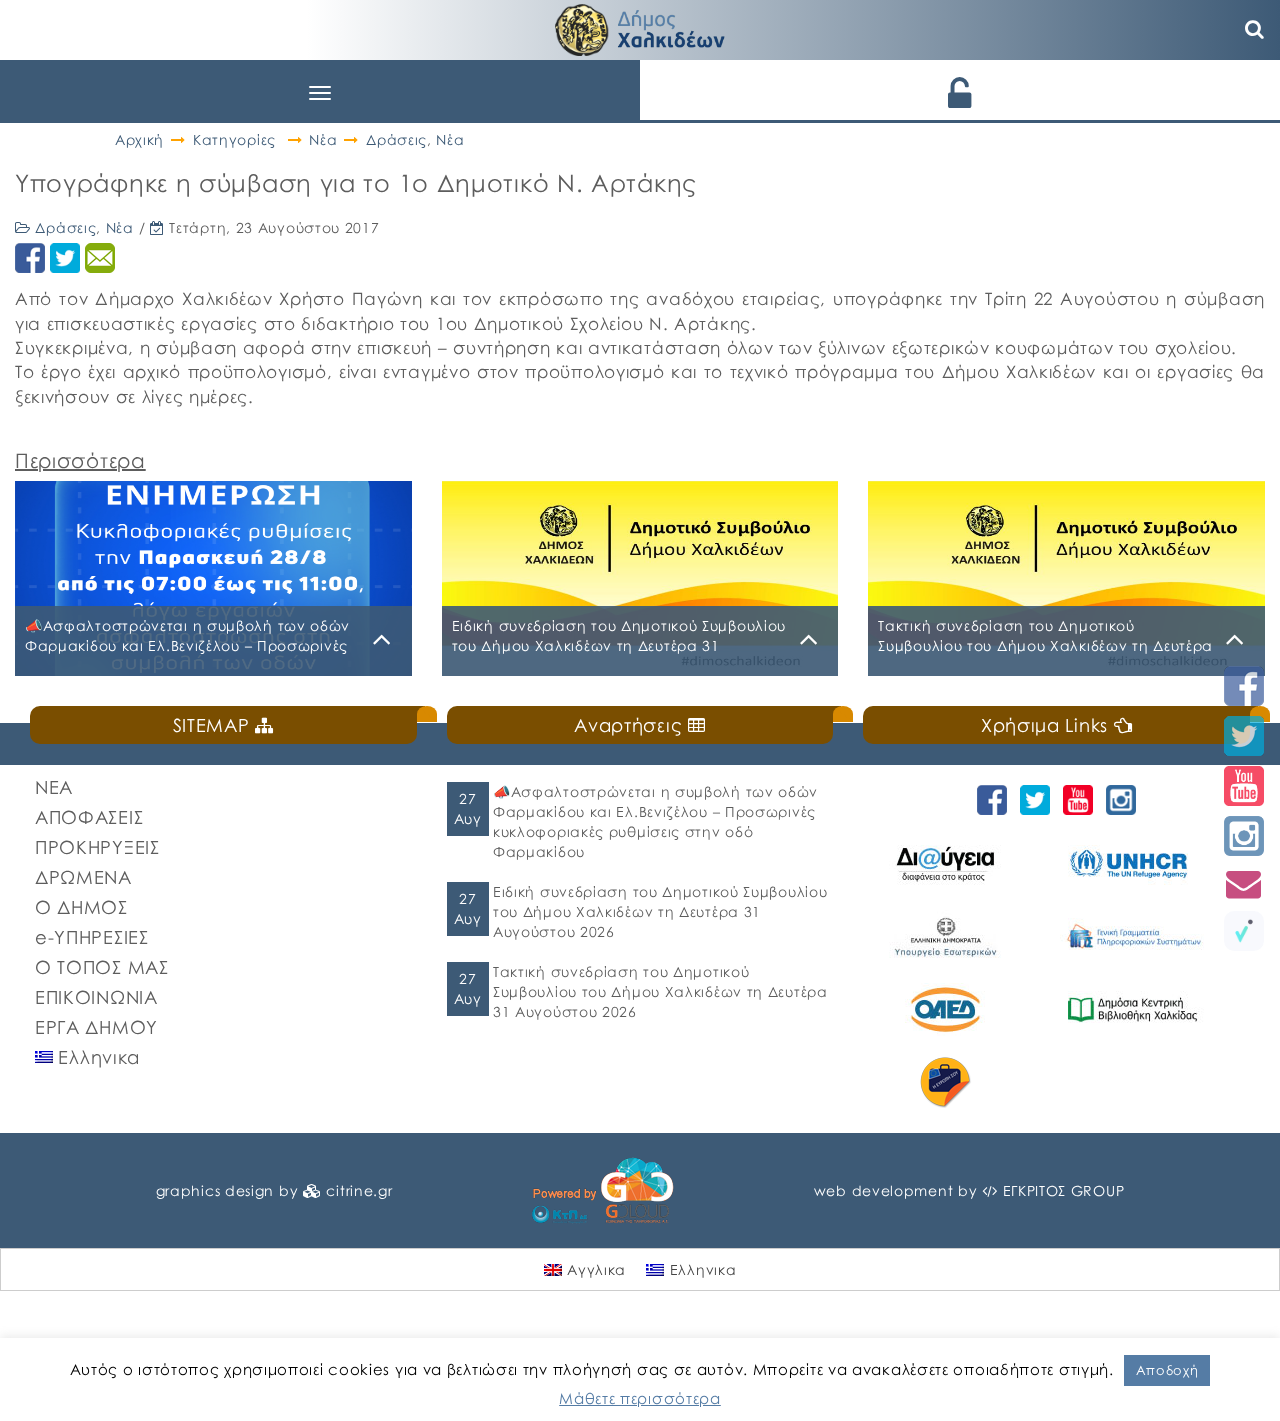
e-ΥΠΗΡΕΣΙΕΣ (92, 937)
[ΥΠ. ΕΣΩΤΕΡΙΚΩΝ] (956, 936)
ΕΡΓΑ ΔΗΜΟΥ (96, 1027)
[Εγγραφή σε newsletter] (1244, 883)
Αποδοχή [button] (1167, 1370)
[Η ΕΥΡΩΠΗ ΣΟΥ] (956, 1082)
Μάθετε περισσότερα (640, 1398)
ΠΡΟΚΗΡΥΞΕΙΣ (97, 847)
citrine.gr (359, 1190)
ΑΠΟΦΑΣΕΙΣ (89, 817)
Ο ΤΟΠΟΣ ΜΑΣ (102, 967)
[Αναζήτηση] (1255, 30)
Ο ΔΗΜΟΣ (81, 907)
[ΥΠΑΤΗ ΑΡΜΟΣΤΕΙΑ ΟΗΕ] (1143, 863)
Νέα (323, 139)
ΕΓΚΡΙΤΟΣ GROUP (1064, 1190)
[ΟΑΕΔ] (956, 1009)
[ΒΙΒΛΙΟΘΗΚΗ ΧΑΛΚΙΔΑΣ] (1143, 1009)
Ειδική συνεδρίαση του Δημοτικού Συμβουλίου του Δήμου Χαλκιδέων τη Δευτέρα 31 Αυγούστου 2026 (660, 911)
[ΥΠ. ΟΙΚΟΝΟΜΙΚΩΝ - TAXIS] (1143, 936)
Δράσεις (396, 139)
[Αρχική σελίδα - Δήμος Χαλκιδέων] (640, 27)
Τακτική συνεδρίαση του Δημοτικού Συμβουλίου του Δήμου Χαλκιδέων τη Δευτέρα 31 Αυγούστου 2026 (660, 991)
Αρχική (139, 139)
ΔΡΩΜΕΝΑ (83, 877)
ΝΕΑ (54, 787)
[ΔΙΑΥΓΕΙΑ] (956, 863)
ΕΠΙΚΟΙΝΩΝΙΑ (96, 997)
